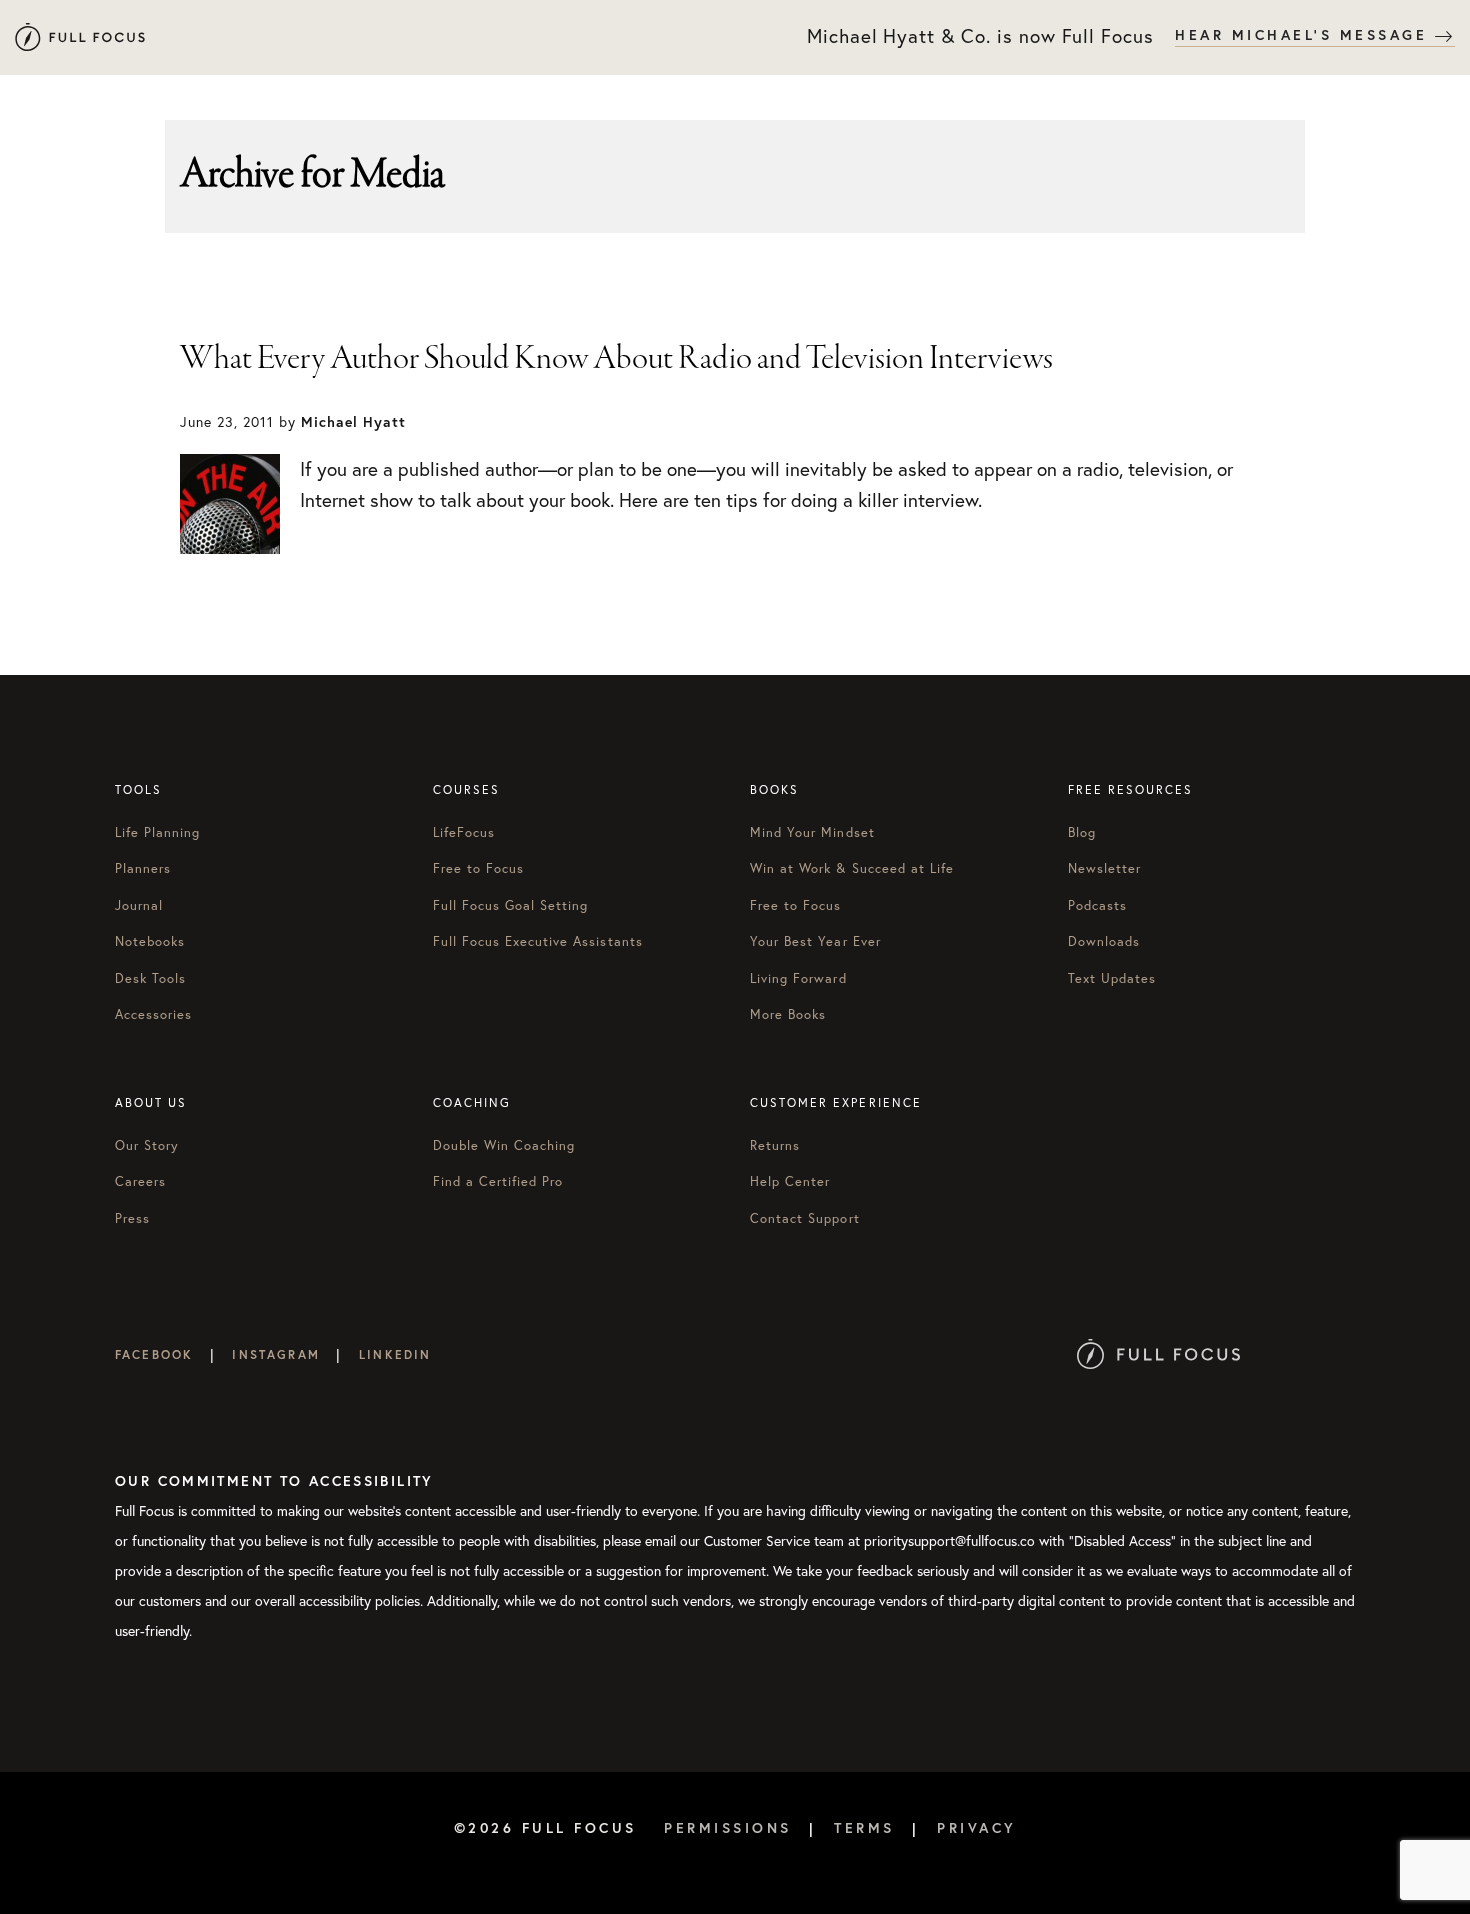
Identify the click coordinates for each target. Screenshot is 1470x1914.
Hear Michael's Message (1305, 35)
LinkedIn (395, 1354)
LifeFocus (464, 832)
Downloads (1104, 941)
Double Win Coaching (504, 1145)
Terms (864, 1828)
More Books (788, 1014)
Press (132, 1218)
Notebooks (150, 941)
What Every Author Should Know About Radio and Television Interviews (616, 359)
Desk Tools (150, 978)
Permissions (728, 1828)
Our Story (147, 1145)
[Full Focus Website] (1158, 1354)
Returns (775, 1145)
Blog (1082, 832)
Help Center (790, 1181)
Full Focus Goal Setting (511, 905)
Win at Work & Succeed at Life (852, 868)
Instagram (275, 1354)
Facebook (154, 1354)
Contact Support (805, 1218)
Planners (143, 868)
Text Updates (1112, 978)
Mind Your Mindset (812, 832)
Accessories (153, 1014)
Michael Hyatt (80, 37)
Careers (140, 1181)
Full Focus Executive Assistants (538, 941)
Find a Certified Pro (498, 1181)
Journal (139, 905)
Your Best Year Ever (815, 941)
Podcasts (1097, 905)
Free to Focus (479, 868)
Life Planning (158, 832)
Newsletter (1104, 868)
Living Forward (798, 978)
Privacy (977, 1828)
